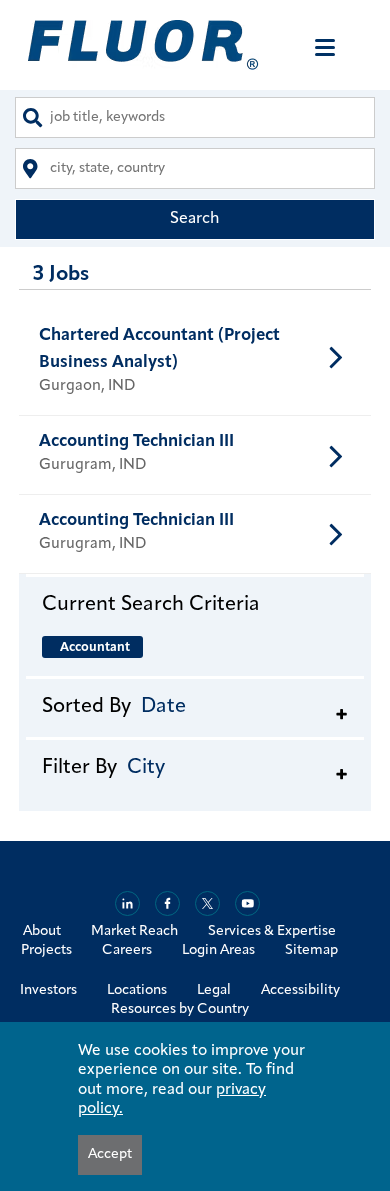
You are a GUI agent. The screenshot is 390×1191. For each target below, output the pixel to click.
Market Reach (134, 931)
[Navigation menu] (325, 47)
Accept (110, 1154)
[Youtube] (247, 903)
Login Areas (218, 950)
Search (195, 219)
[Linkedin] (127, 903)
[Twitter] (207, 903)
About (42, 931)
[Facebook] (167, 903)
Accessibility (300, 990)
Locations (137, 990)
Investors (48, 990)
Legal (214, 990)
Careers (127, 950)
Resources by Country (180, 1009)
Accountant (95, 647)
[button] (195, 604)
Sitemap (311, 950)
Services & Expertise (272, 931)
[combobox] (194, 117)
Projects (46, 950)
